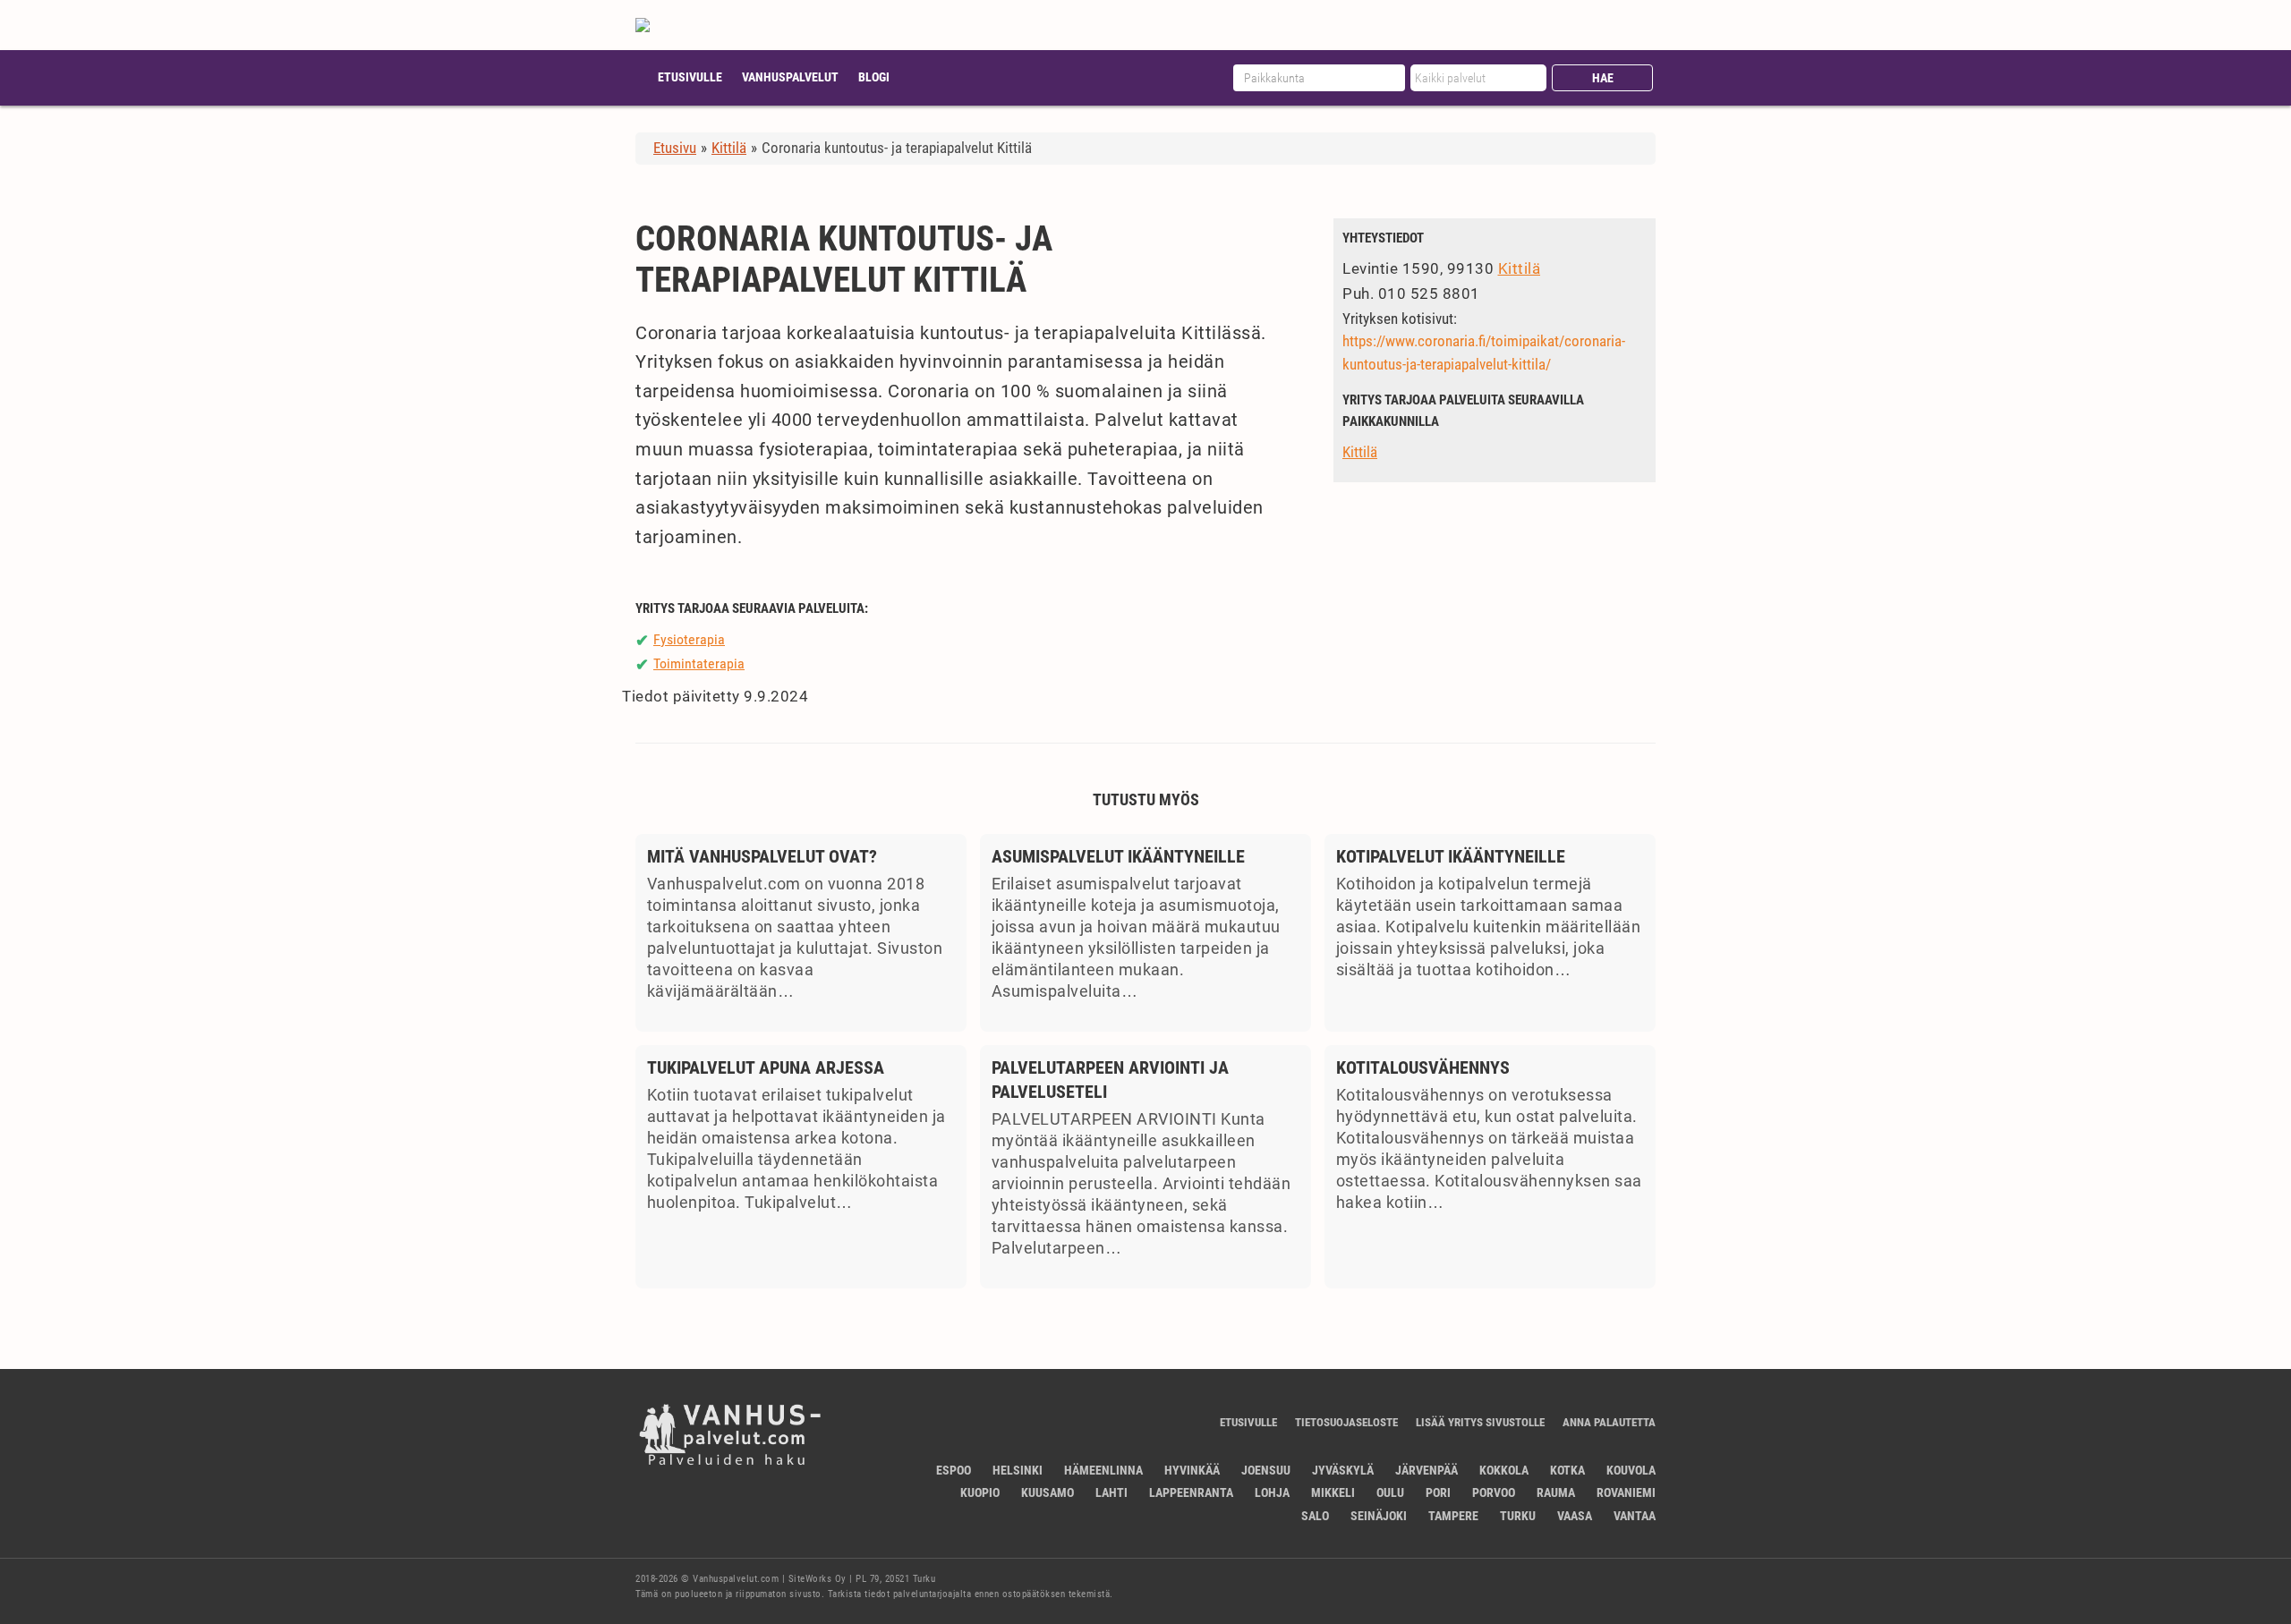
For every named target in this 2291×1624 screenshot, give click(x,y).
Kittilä (1520, 268)
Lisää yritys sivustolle (1480, 1422)
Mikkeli (1333, 1492)
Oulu (1390, 1492)
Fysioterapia (689, 639)
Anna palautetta (1609, 1422)
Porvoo (1494, 1492)
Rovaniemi (1626, 1492)
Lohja (1272, 1492)
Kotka (1567, 1470)
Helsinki (1018, 1470)
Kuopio (980, 1492)
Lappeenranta (1191, 1492)
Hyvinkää (1192, 1470)
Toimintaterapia (699, 663)
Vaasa (1575, 1516)
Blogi (874, 77)
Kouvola (1631, 1470)
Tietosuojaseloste (1346, 1422)
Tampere (1453, 1516)
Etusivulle (690, 77)
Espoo (954, 1470)
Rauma (1556, 1492)
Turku (1518, 1516)
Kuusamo (1048, 1492)
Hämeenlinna (1103, 1470)
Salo (1315, 1516)
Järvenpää (1427, 1470)
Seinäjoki (1379, 1516)
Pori (1438, 1492)
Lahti (1111, 1492)
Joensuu (1266, 1470)
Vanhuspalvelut (790, 77)
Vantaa (1635, 1516)
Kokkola (1504, 1470)
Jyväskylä (1343, 1470)
